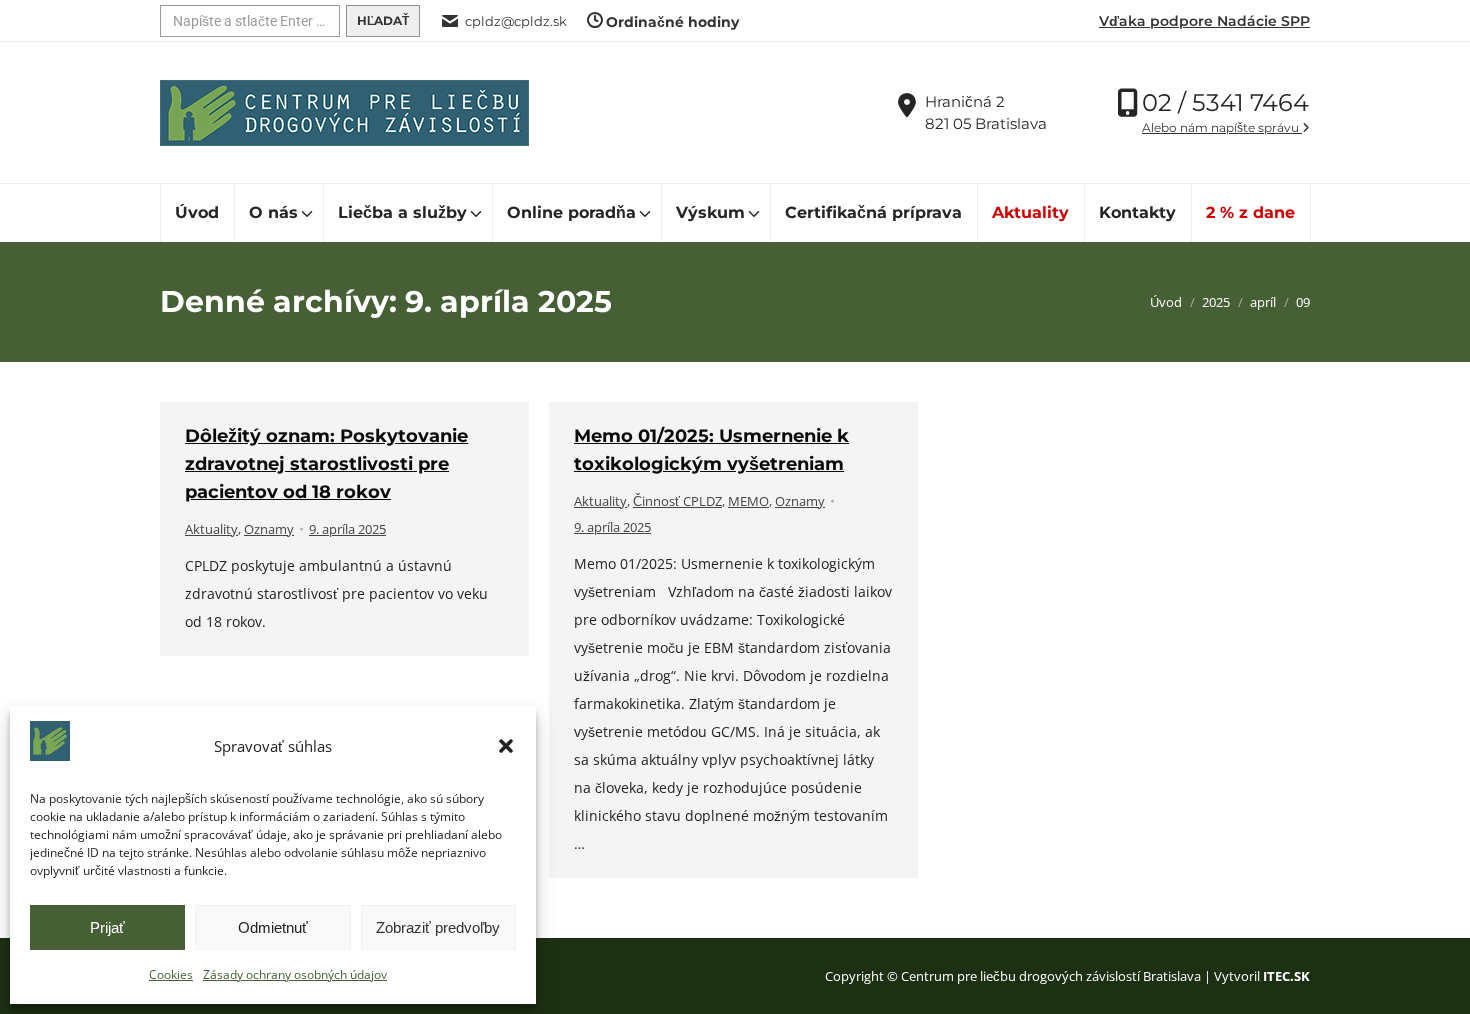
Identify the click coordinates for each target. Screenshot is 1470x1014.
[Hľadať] (383, 21)
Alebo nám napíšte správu (1222, 127)
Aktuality (211, 529)
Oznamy (269, 529)
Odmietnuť (273, 927)
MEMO (748, 501)
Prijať (107, 927)
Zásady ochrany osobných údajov (295, 974)
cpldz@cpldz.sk (516, 21)
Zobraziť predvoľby (438, 927)
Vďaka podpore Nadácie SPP (1204, 21)
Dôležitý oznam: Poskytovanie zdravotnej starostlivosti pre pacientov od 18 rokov (326, 464)
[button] (506, 746)
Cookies (171, 974)
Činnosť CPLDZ (677, 501)
